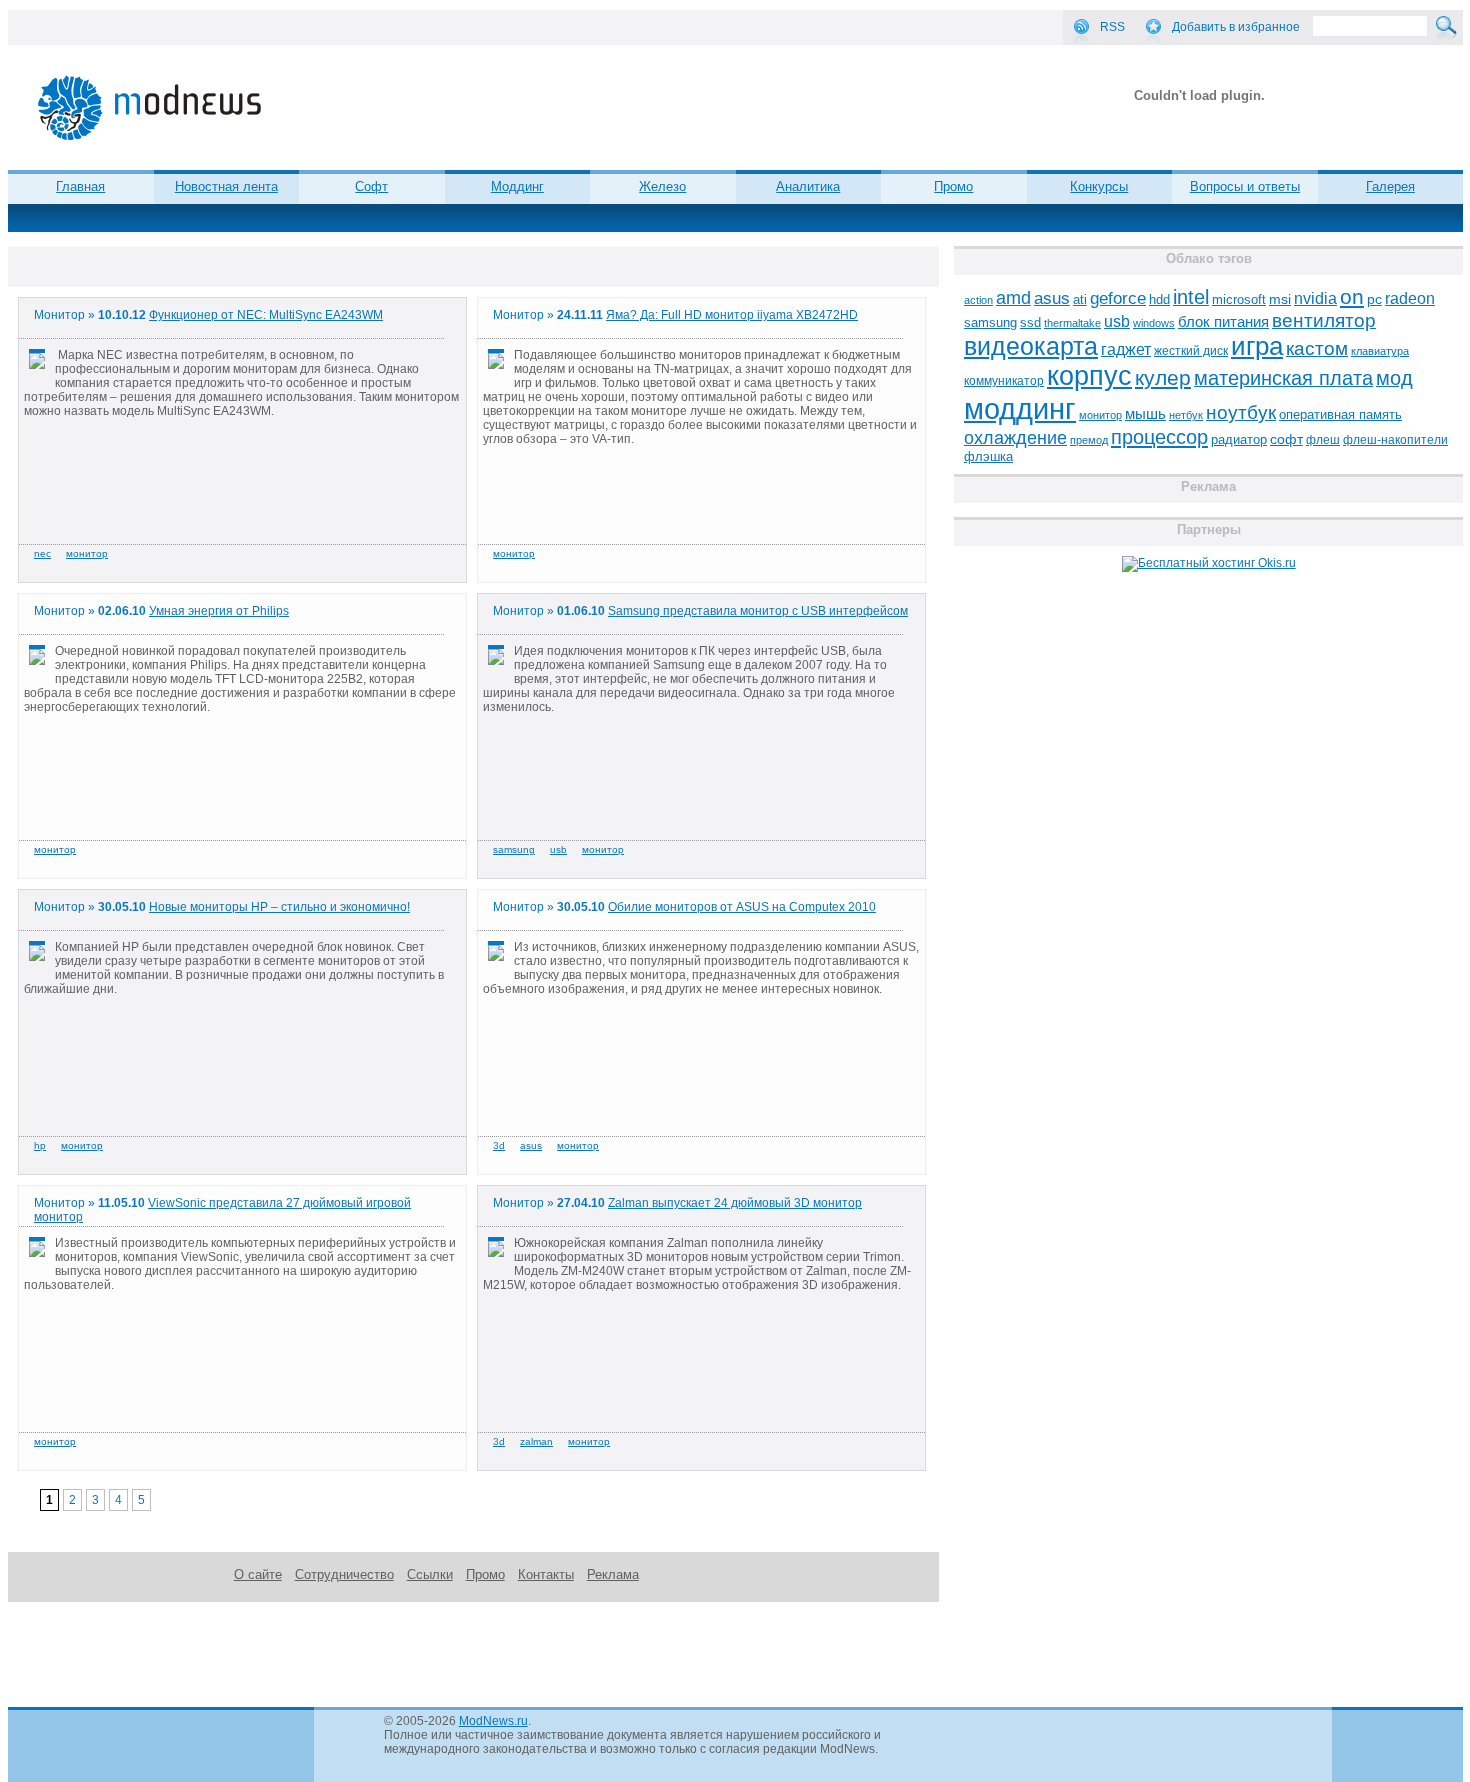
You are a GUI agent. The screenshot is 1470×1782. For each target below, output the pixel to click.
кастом (1317, 348)
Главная (80, 186)
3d (499, 1145)
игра (1257, 346)
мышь (1145, 413)
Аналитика (808, 186)
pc (1374, 299)
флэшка (988, 456)
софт (1286, 439)
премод (1089, 440)
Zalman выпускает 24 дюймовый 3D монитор (735, 1203)
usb (558, 849)
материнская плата (1283, 378)
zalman (536, 1441)
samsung (514, 849)
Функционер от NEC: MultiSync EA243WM (266, 315)
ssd (1030, 322)
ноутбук (1241, 412)
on (1352, 297)
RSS (1112, 27)
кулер (1163, 377)
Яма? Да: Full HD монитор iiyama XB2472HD (732, 315)
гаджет (1126, 349)
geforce (1118, 298)
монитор (87, 553)
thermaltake (1072, 323)
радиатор (1239, 439)
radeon (1410, 298)
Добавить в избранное (1236, 27)
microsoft (1239, 299)
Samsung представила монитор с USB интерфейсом (758, 611)
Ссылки (430, 1574)
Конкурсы (1099, 186)
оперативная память (1340, 415)
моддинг (1020, 408)
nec (42, 553)
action (978, 300)
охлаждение (1015, 438)
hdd (1159, 300)
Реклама (613, 1574)
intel (1191, 297)
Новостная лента (226, 186)
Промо (953, 186)
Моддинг (517, 186)
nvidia (1315, 298)
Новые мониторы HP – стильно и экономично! (279, 907)
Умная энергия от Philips (219, 611)
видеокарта (1031, 346)
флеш (1323, 440)
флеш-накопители (1395, 440)
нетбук (1186, 415)
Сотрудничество (344, 1574)
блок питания (1223, 322)
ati (1080, 299)
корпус (1089, 376)
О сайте (258, 1574)
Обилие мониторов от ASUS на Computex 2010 (742, 907)
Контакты (546, 1574)
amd (1013, 298)
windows (1154, 323)
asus (531, 1145)
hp (40, 1145)
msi (1280, 299)
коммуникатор (1004, 381)
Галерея (1390, 186)
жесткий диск (1191, 351)
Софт (371, 186)
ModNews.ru (493, 1721)
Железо (662, 186)
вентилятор (1324, 320)
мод (1394, 378)
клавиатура (1380, 351)
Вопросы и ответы (1245, 186)
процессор (1159, 437)
